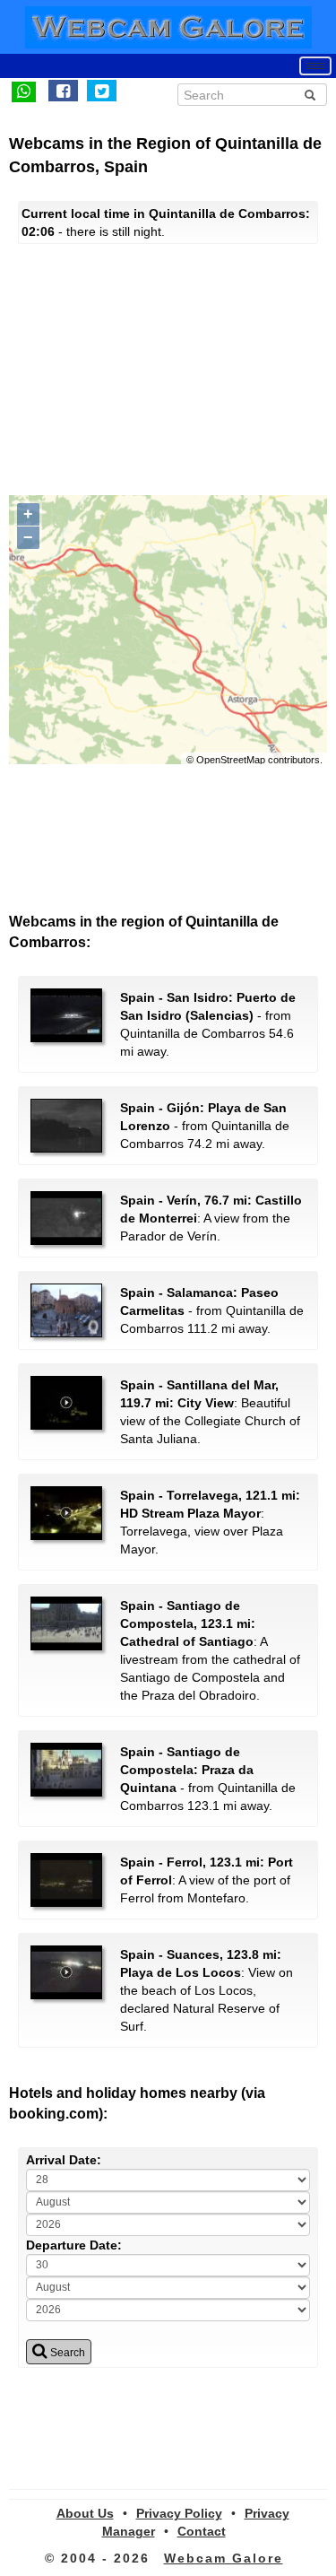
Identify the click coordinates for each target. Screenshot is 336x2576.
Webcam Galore (224, 2558)
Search (66, 2353)
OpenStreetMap (231, 760)
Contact (202, 2531)
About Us (85, 2513)
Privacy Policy (179, 2513)
